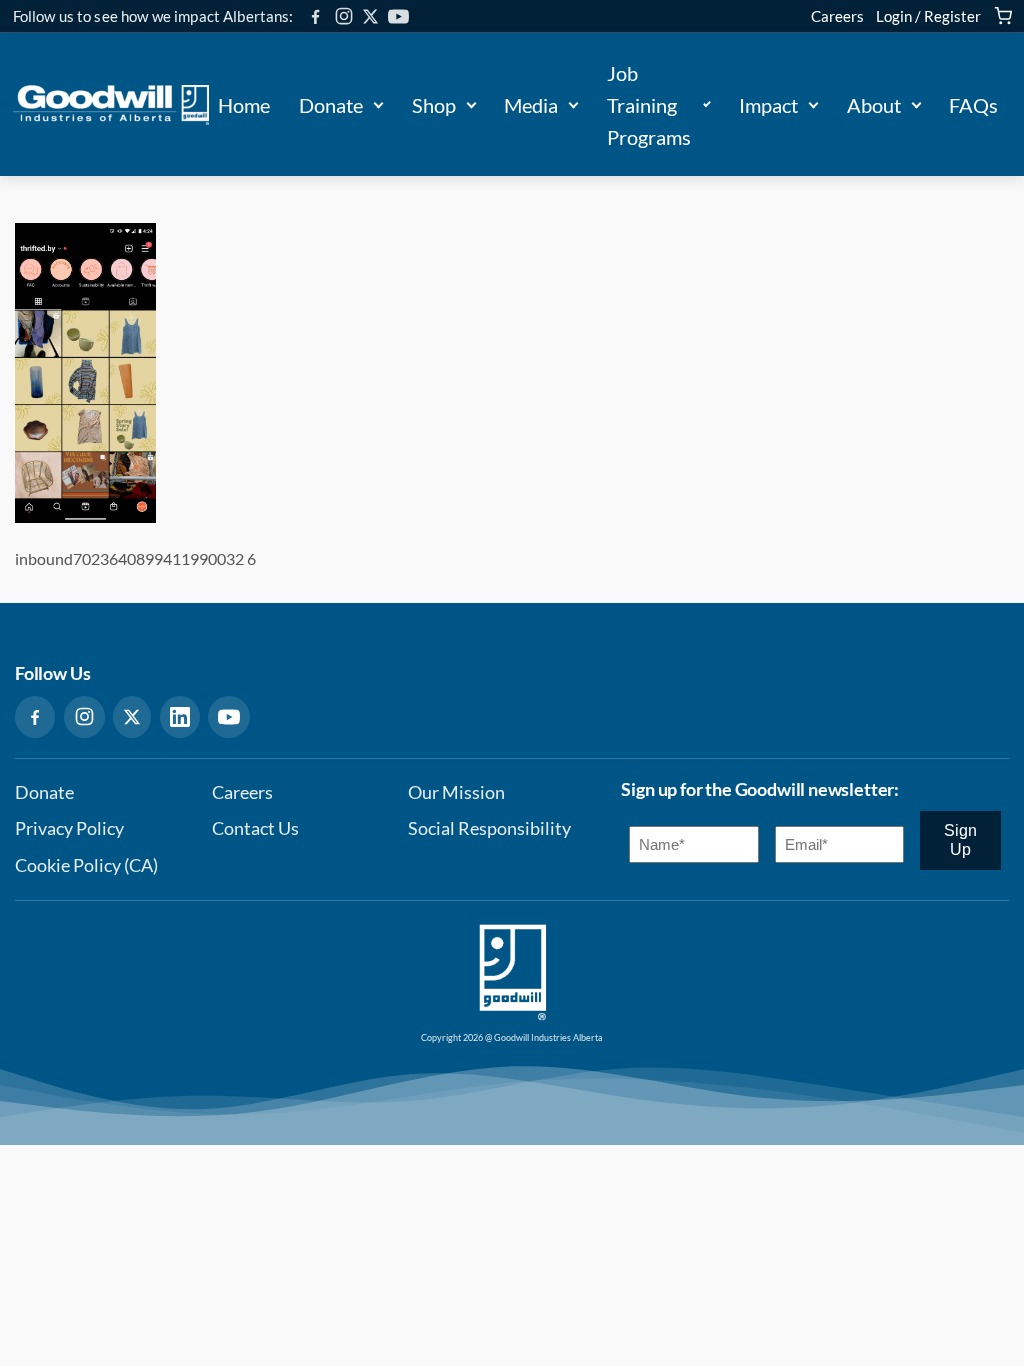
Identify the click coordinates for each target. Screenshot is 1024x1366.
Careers (837, 16)
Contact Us (255, 828)
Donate (331, 105)
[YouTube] (398, 16)
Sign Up (960, 839)
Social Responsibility (489, 828)
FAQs (973, 105)
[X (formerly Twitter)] (370, 16)
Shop (434, 105)
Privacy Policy (69, 828)
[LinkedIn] (180, 717)
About (874, 105)
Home (244, 105)
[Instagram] (344, 16)
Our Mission (456, 792)
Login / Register (928, 16)
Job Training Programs (649, 105)
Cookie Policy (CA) (86, 865)
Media (531, 105)
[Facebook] (315, 16)
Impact (768, 105)
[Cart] (1003, 16)
